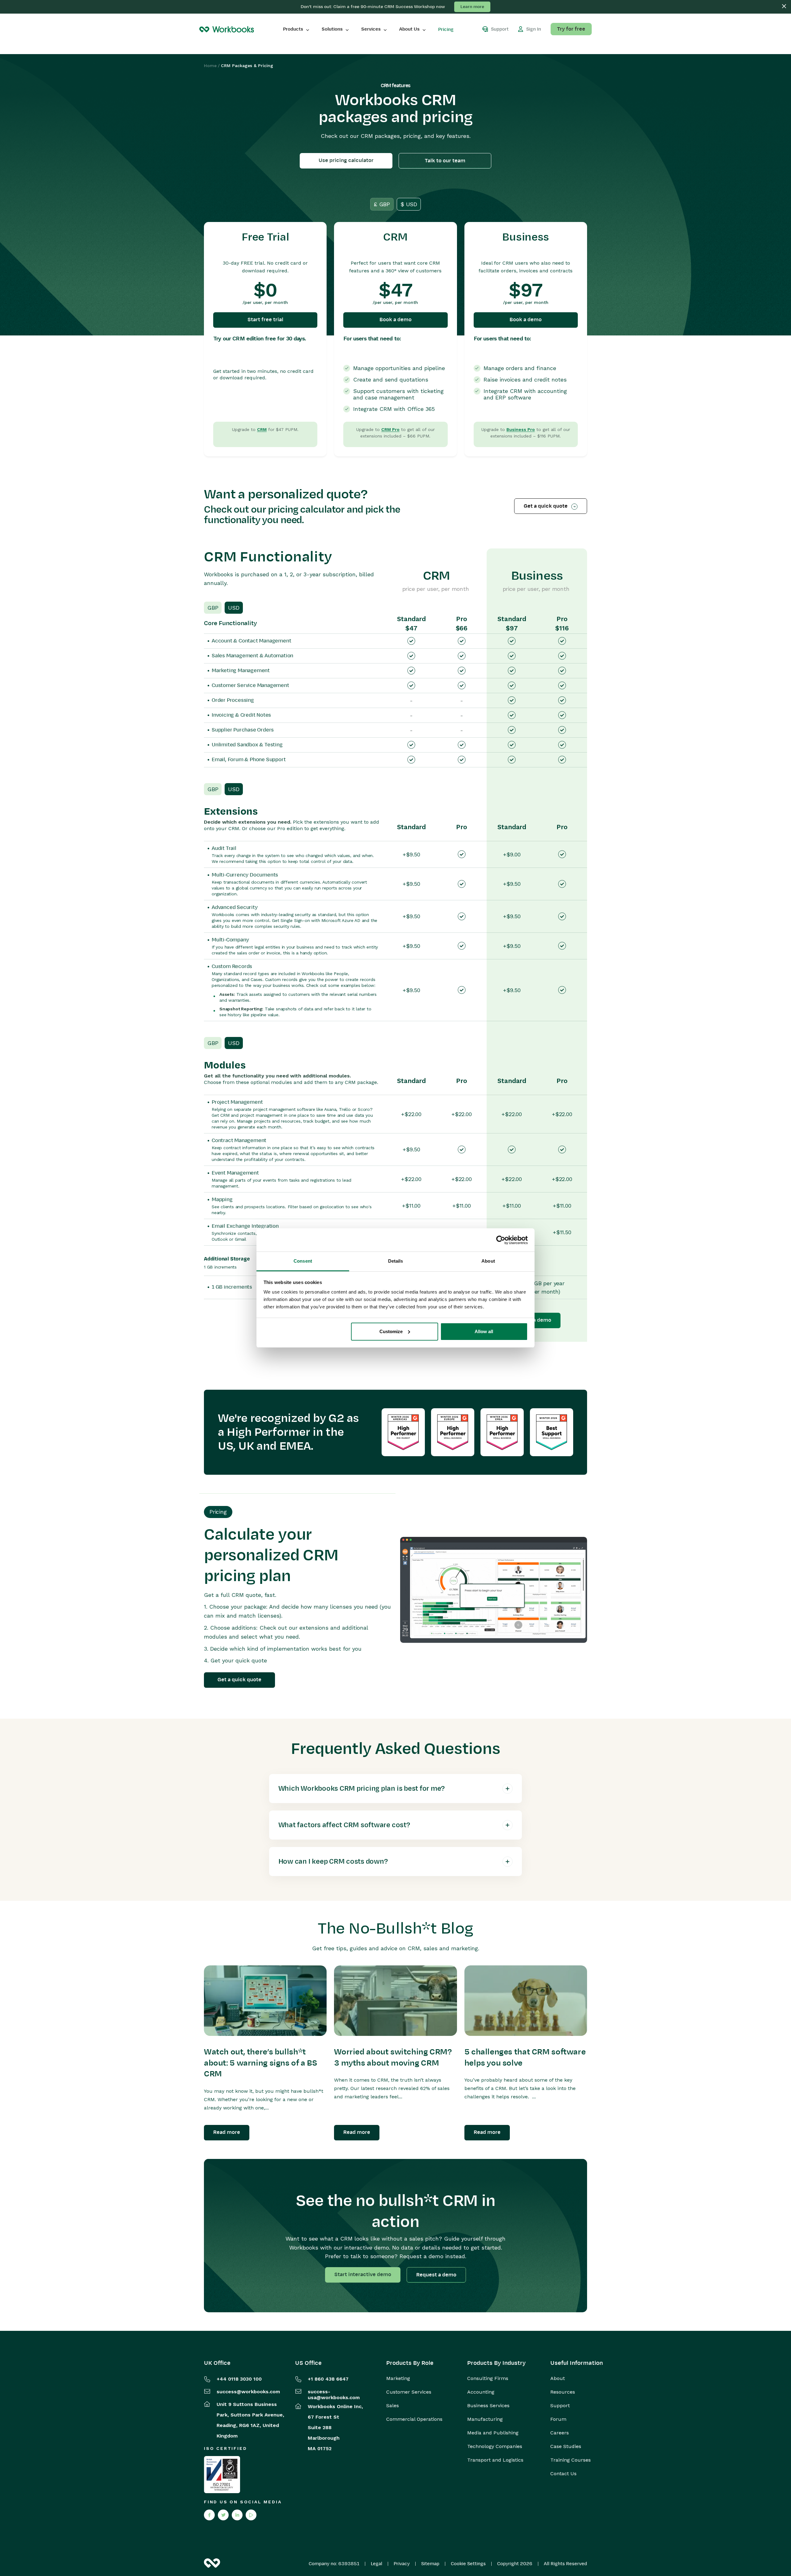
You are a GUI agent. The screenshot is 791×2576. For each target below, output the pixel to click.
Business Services (488, 2406)
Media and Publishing (493, 2433)
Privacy (402, 2564)
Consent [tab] (303, 1261)
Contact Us (563, 2474)
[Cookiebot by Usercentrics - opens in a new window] (501, 1240)
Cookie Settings (468, 2564)
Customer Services (409, 2392)
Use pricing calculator (346, 160)
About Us (409, 29)
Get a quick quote (546, 506)
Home (210, 66)
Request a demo (436, 2275)
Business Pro (521, 429)
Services (371, 29)
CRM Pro (390, 429)
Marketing (398, 2378)
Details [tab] (396, 1261)
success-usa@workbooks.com (334, 2395)
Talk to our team (445, 161)
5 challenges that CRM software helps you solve (525, 2058)
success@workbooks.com (248, 2392)
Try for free (571, 29)
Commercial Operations (414, 2419)
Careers (560, 2433)
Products (293, 29)
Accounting (481, 2392)
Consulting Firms (488, 2378)
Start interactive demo (363, 2275)
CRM (262, 429)
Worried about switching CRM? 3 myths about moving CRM (393, 2058)
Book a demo (395, 320)
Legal (376, 2564)
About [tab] (488, 1261)
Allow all (484, 1331)
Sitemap (430, 2564)
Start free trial (265, 320)
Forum (558, 2419)
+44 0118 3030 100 (239, 2379)
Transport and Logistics (495, 2460)
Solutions (332, 29)
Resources (563, 2392)
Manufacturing (485, 2419)
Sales (393, 2406)
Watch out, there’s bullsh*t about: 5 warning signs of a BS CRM (261, 2063)
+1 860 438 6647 (328, 2379)
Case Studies (566, 2446)
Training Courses (571, 2460)
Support (560, 2406)
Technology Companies (495, 2446)
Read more (227, 2132)
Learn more (472, 7)
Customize (391, 1331)
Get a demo (537, 1320)
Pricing (446, 29)
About (558, 2378)
